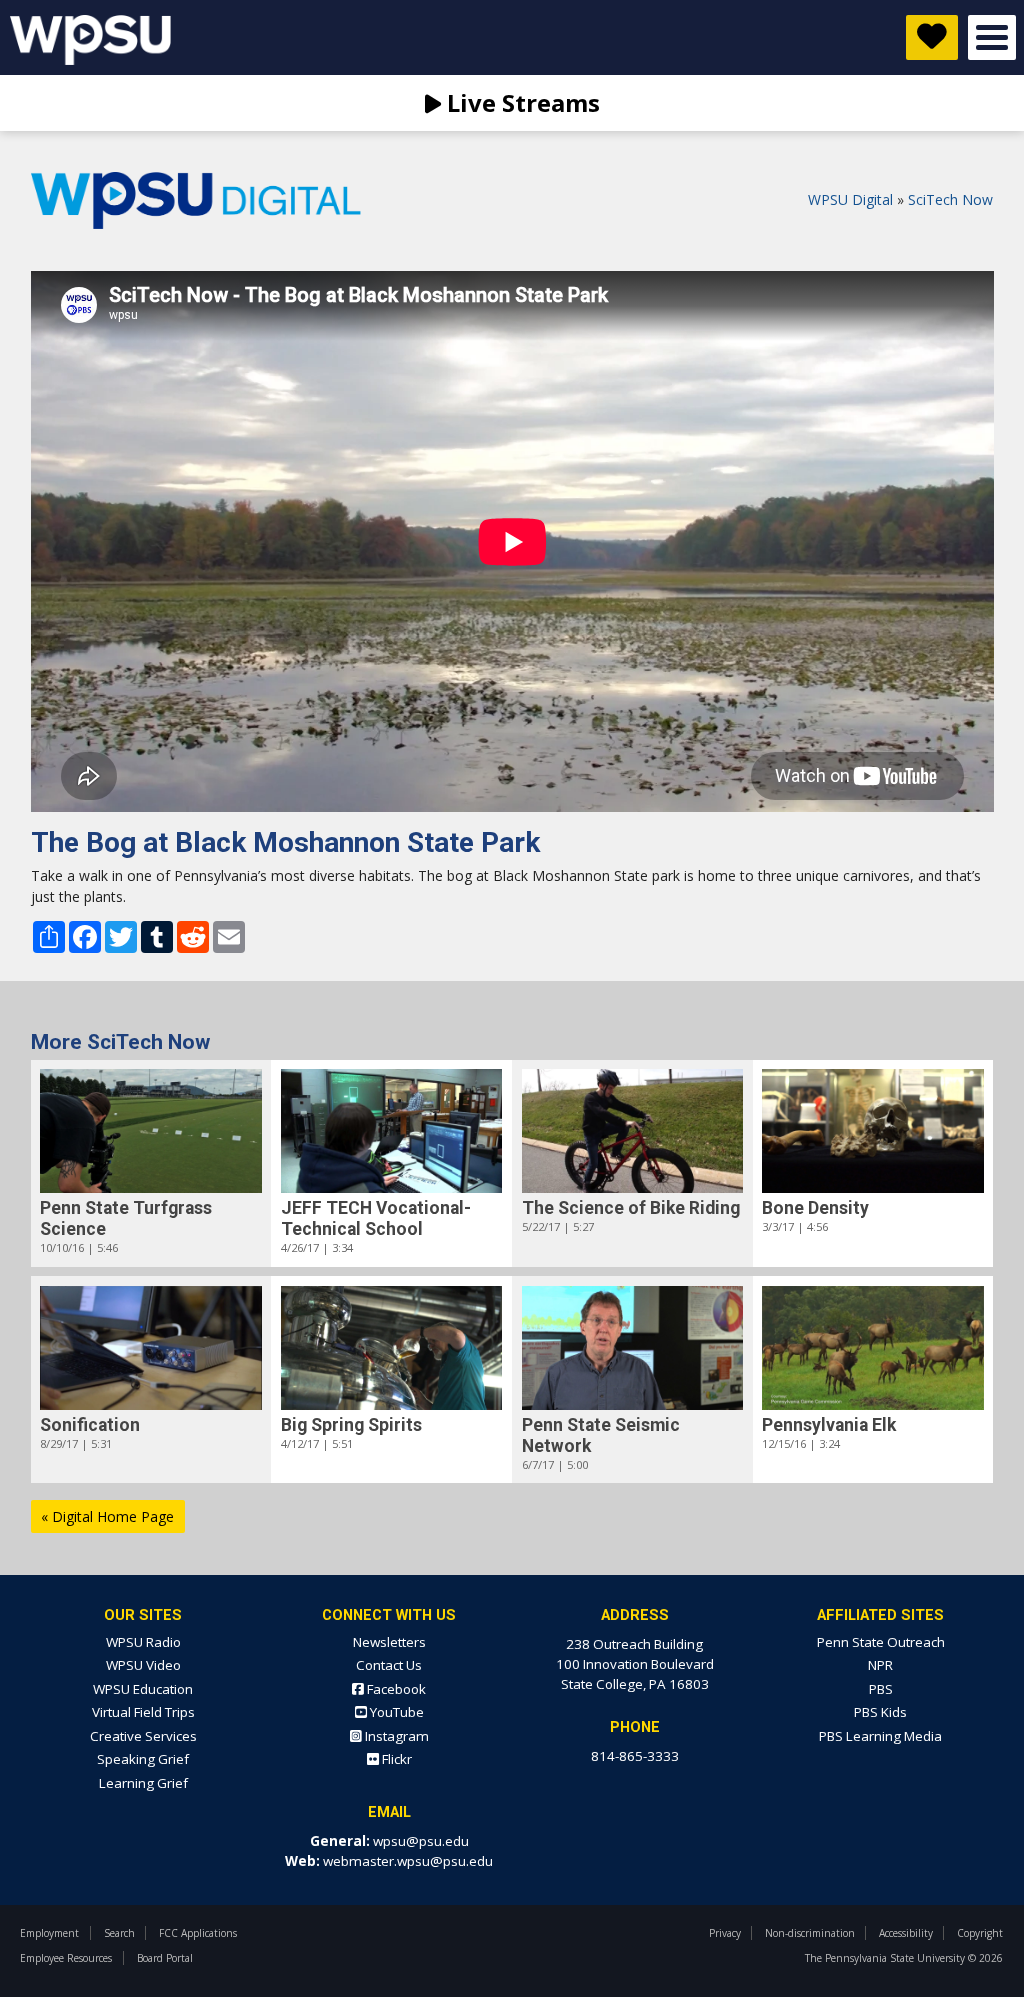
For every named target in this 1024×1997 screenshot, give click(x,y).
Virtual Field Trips (143, 1712)
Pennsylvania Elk (829, 1425)
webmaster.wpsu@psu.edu (408, 1861)
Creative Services (143, 1736)
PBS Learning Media (880, 1736)
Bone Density (815, 1208)
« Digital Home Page (107, 1516)
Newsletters (389, 1642)
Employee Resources (66, 1958)
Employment (49, 1933)
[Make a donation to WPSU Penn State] (932, 37)
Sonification (90, 1425)
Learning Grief (143, 1783)
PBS (881, 1689)
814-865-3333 (635, 1756)
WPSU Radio (143, 1642)
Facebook (395, 1689)
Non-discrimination (810, 1933)
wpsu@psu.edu (421, 1841)
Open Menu (992, 37)
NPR (880, 1665)
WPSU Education (143, 1689)
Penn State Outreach (881, 1642)
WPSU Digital (850, 199)
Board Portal (165, 1958)
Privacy (725, 1933)
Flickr (395, 1759)
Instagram (395, 1736)
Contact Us (389, 1665)
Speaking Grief (143, 1759)
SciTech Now (950, 199)
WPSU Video (143, 1665)
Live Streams (520, 102)
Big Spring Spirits (351, 1425)
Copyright (980, 1933)
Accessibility (906, 1933)
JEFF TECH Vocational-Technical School (376, 1218)
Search (119, 1933)
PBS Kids (880, 1712)
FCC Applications (198, 1933)
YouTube (395, 1712)
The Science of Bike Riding (631, 1208)
